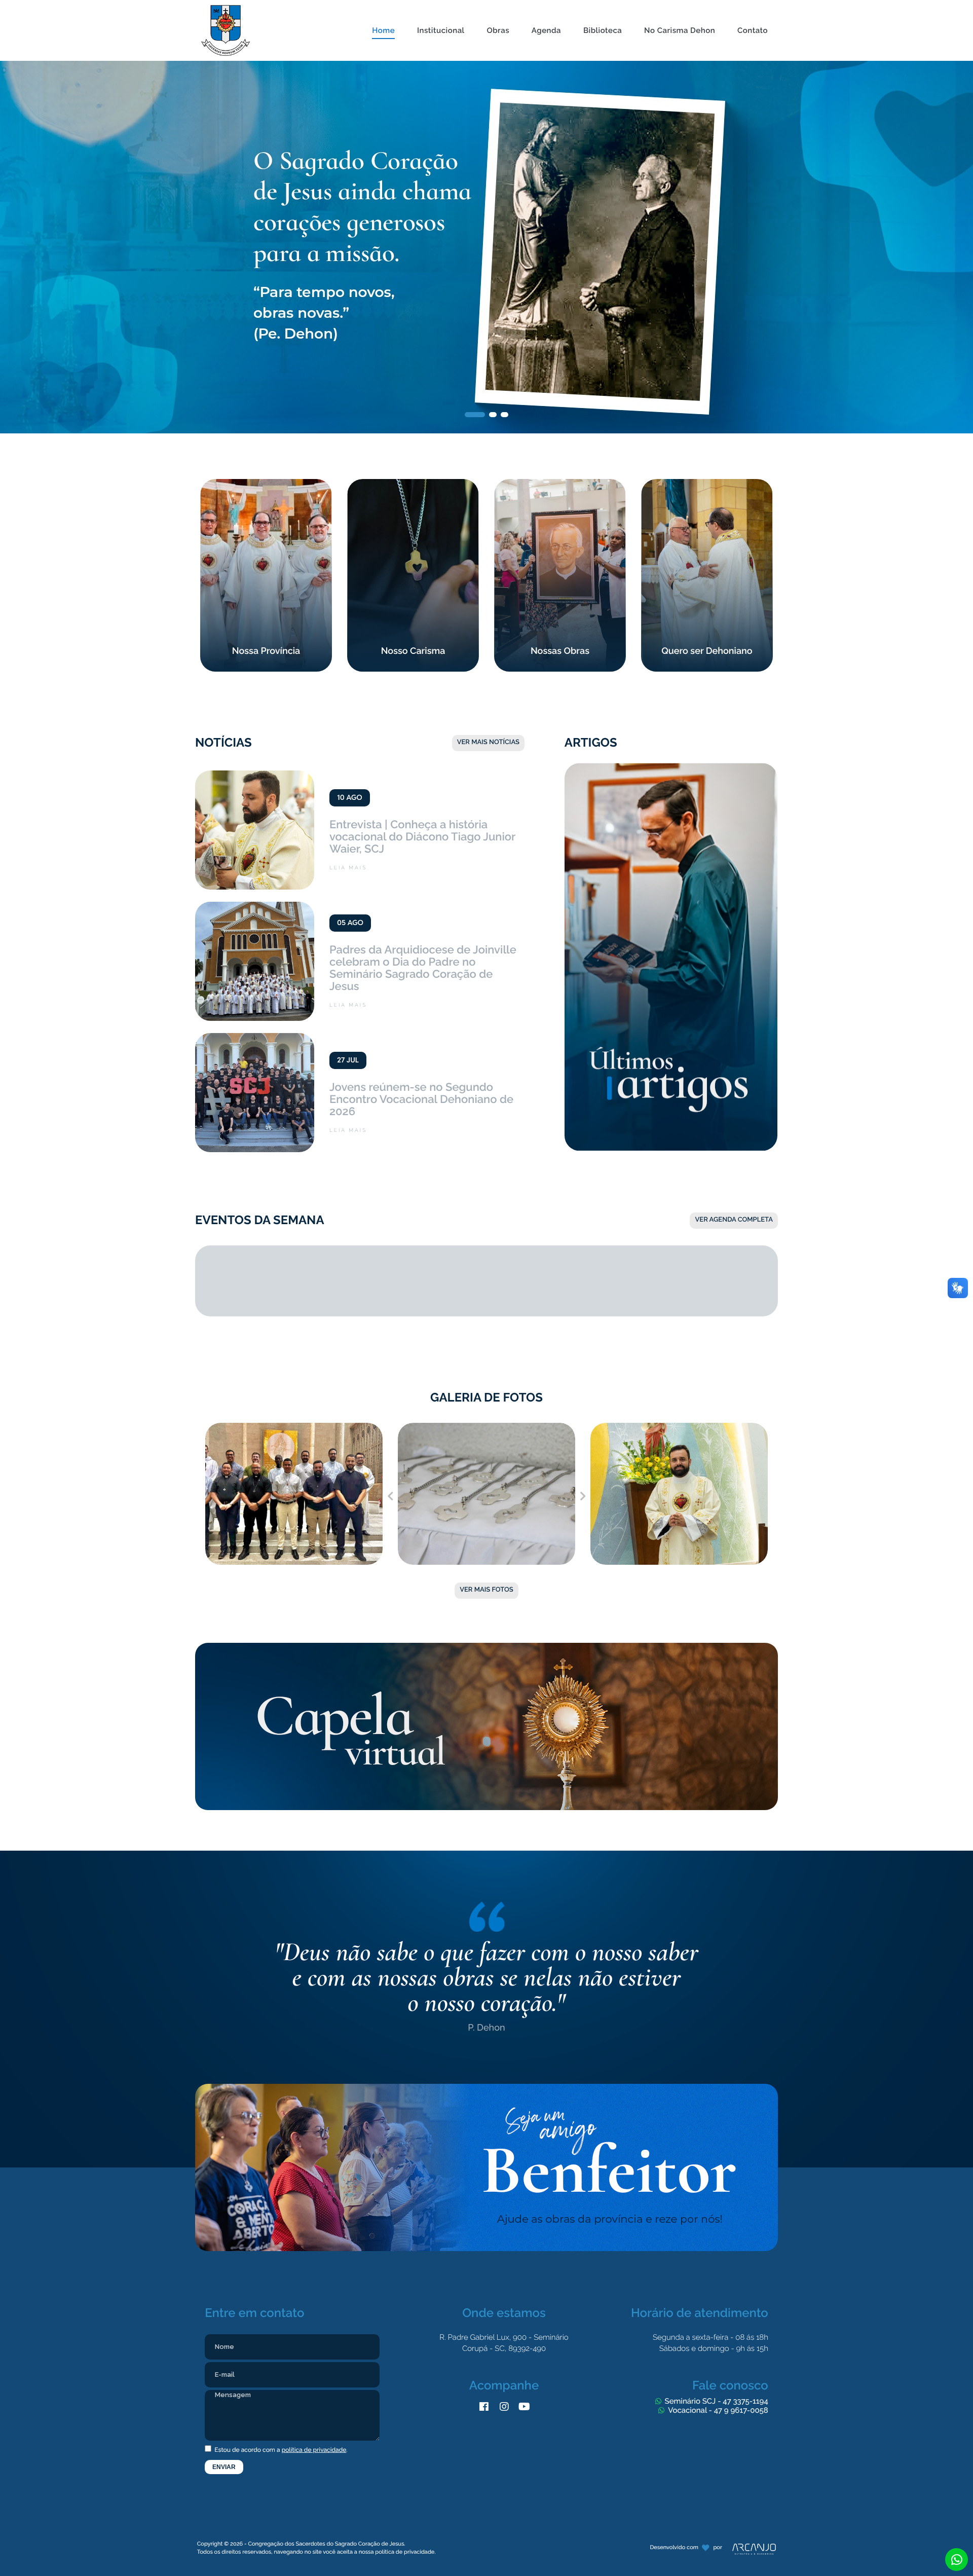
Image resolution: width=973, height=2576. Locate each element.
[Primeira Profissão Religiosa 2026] (486, 1428)
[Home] (383, 5)
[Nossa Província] (266, 484)
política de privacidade (314, 2450)
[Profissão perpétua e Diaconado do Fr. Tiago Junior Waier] (679, 1428)
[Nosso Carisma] (413, 484)
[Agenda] (546, 5)
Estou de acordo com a (280, 2450)
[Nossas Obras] (560, 484)
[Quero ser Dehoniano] (707, 484)
